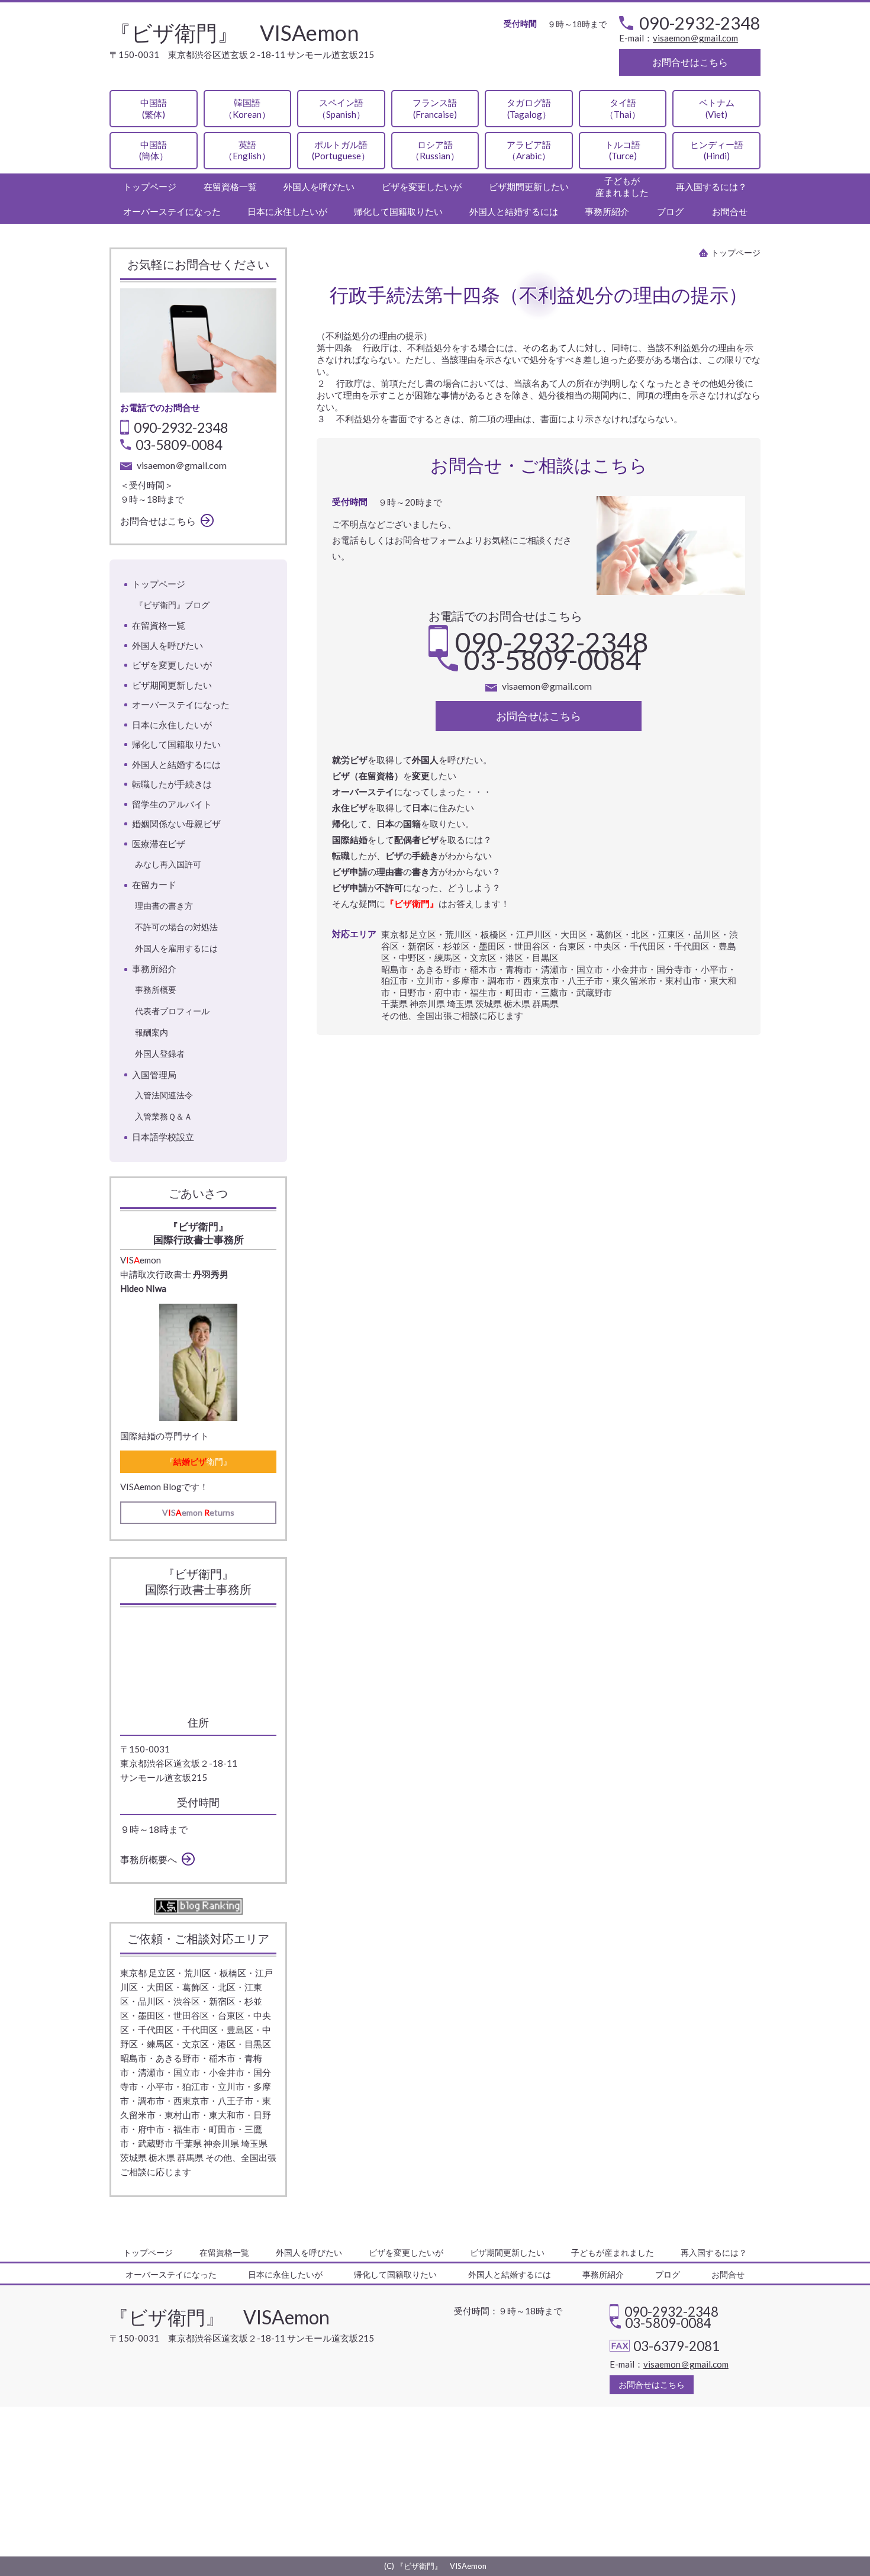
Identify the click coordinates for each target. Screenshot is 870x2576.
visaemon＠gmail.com (695, 38)
